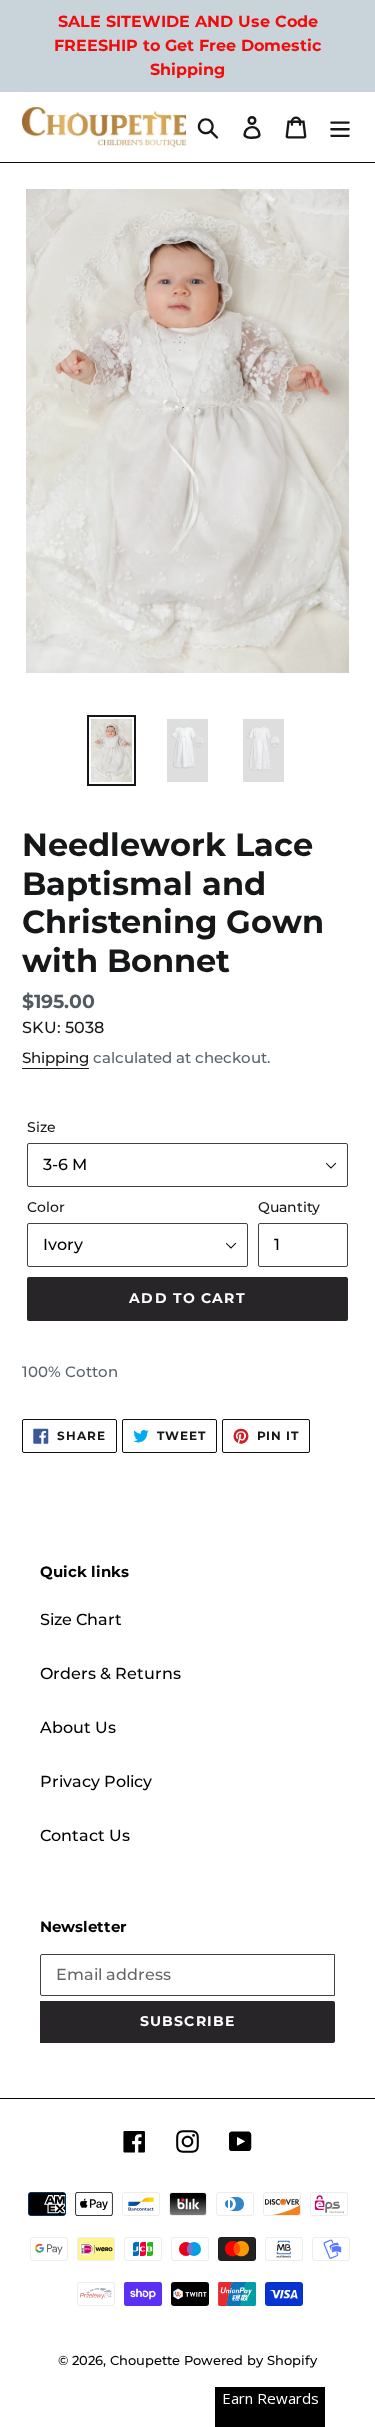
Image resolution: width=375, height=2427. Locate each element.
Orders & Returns (110, 1673)
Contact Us (85, 1835)
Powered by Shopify (250, 2360)
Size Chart (81, 1619)
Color (46, 1207)
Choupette (145, 2360)
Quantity (289, 1207)
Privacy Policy (96, 1781)
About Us (78, 1727)
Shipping (55, 1057)
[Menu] (340, 127)
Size (41, 1127)
